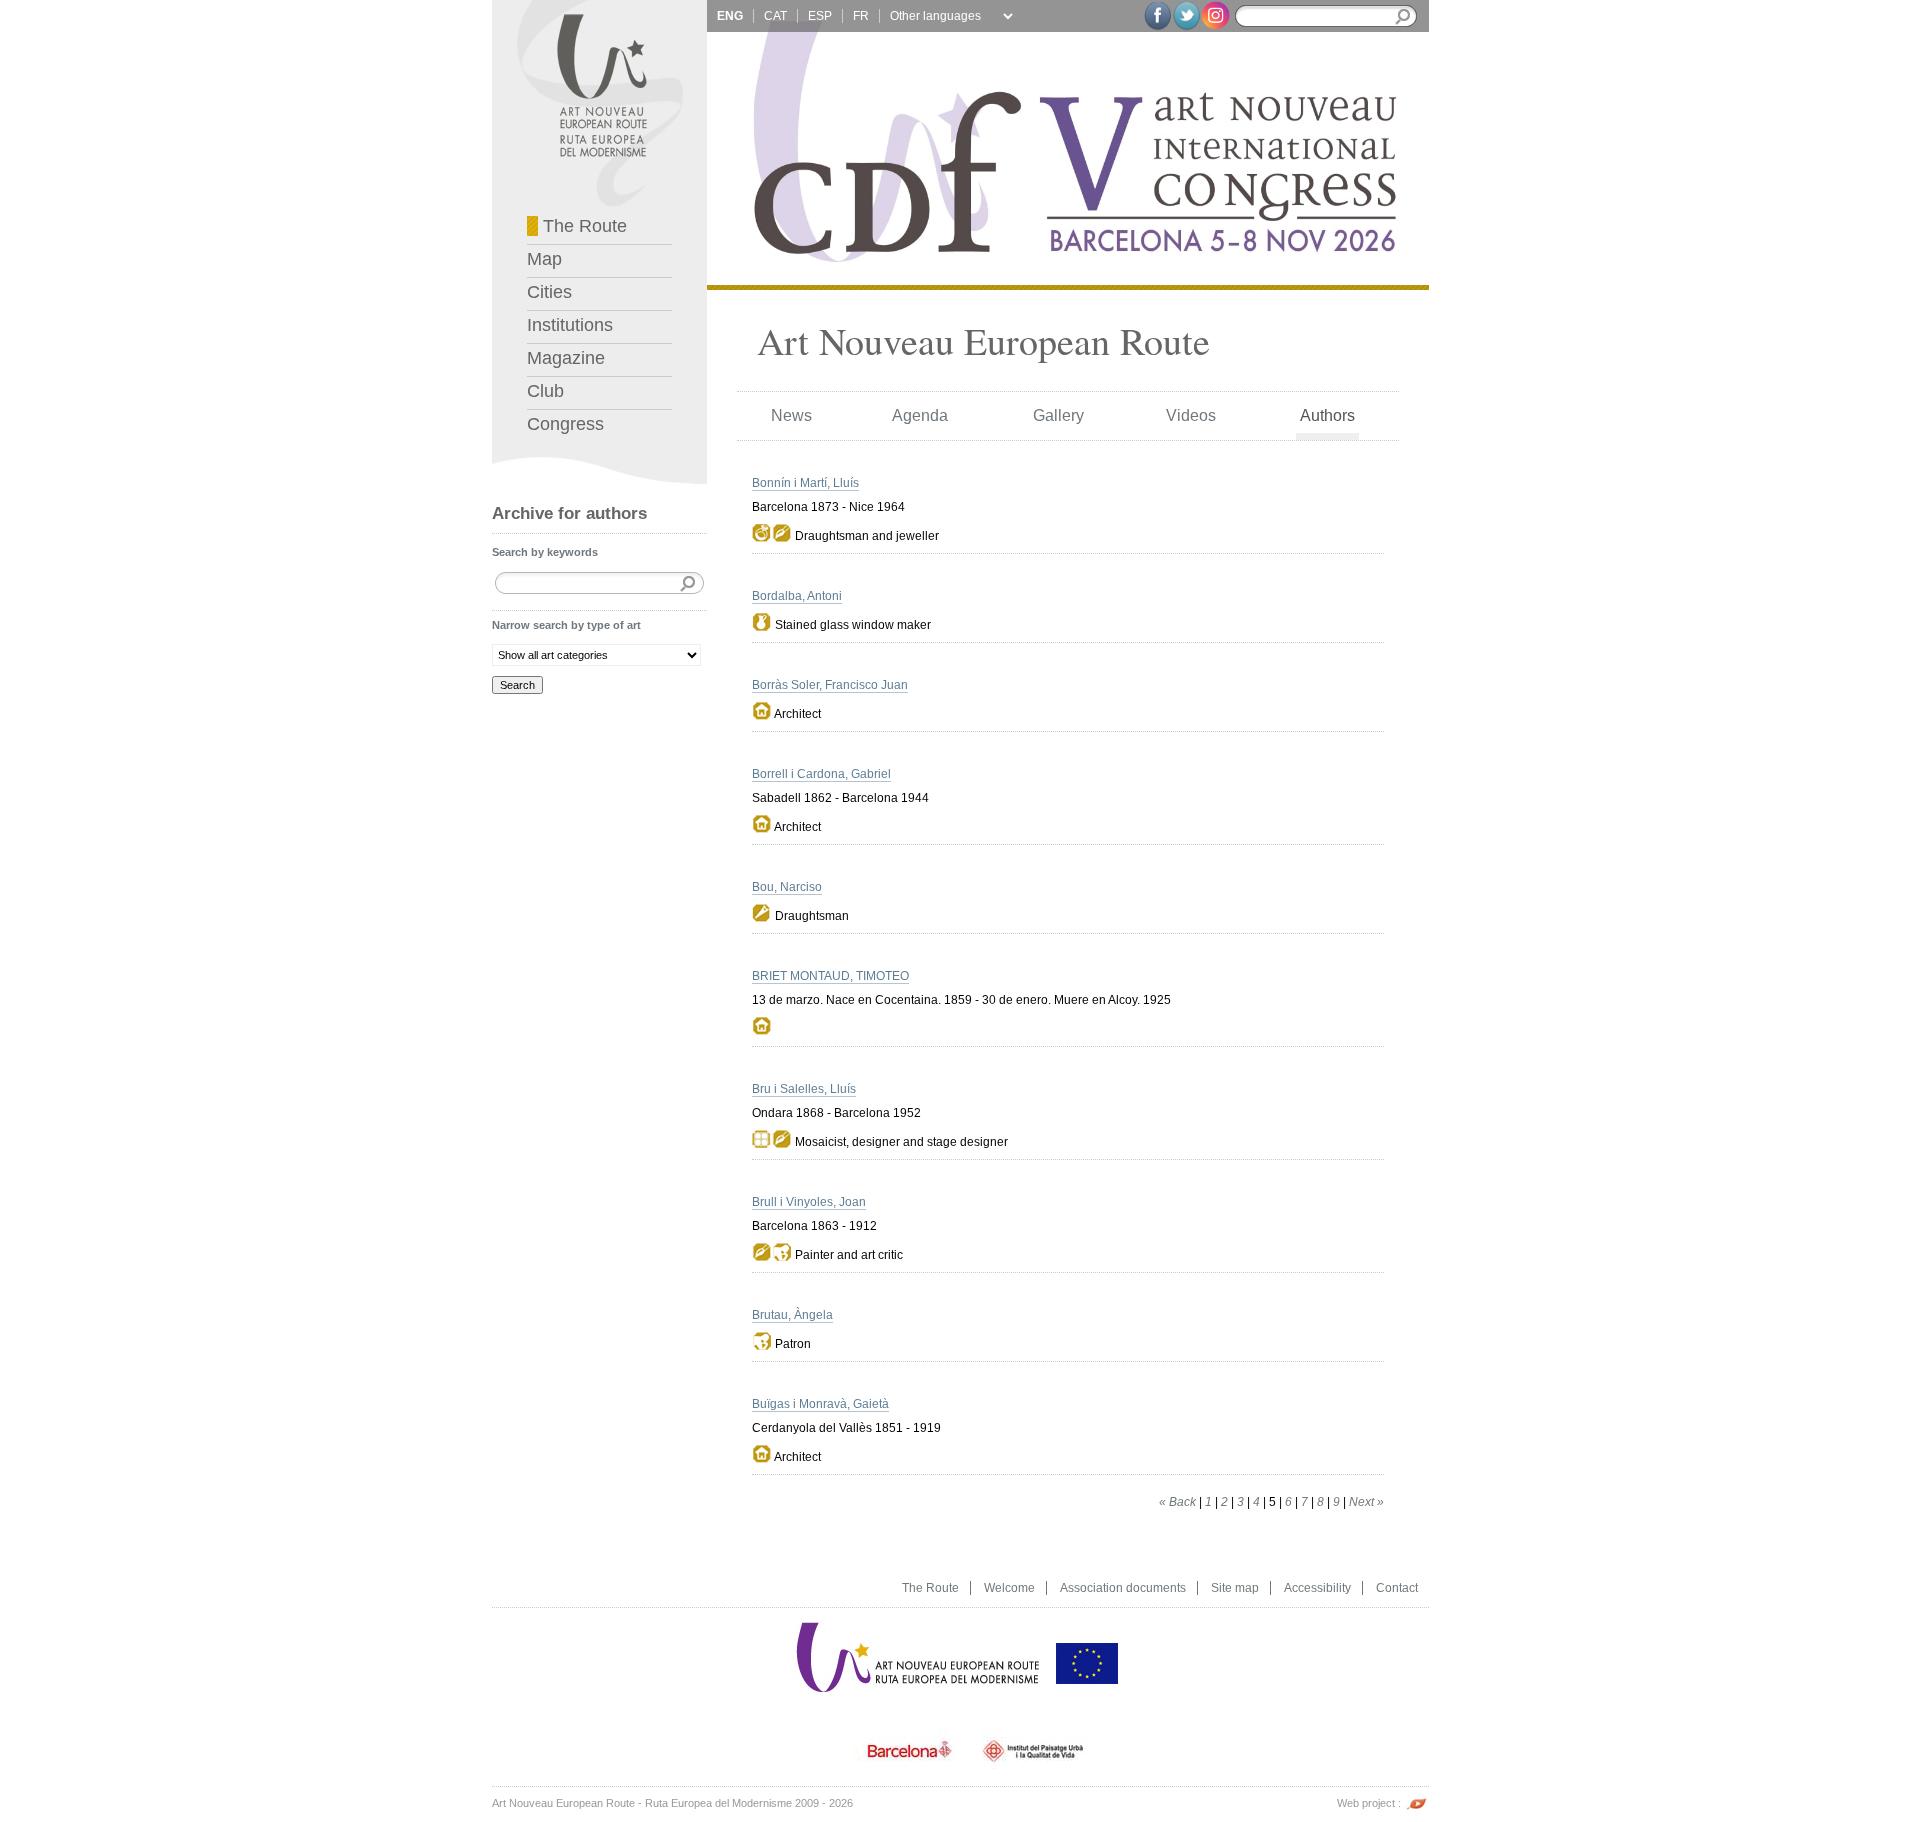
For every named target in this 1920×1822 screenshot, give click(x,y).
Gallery (1058, 415)
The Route (582, 226)
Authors (1327, 415)
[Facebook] (1157, 16)
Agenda (920, 415)
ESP (820, 16)
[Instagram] (1215, 14)
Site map (1235, 1588)
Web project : (1370, 1803)
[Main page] (919, 1623)
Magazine (566, 358)
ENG (730, 16)
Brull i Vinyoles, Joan (809, 1202)
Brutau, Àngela (792, 1315)
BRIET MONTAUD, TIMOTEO (830, 976)
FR (861, 16)
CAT (775, 16)
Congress (565, 424)
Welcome (1009, 1588)
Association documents (1123, 1588)
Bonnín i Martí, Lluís (805, 483)
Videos (1191, 415)
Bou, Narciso (787, 887)
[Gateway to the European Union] (1087, 1623)
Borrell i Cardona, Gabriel (821, 774)
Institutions (570, 325)
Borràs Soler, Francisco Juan (830, 685)
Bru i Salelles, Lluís (804, 1089)
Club (545, 391)
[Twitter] (1186, 16)
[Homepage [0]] (599, 5)
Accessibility (1317, 1588)
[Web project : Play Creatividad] (1416, 1803)
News (791, 415)
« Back (1177, 1502)
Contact (1397, 1588)
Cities (549, 292)
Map (544, 259)
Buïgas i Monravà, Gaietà (820, 1404)
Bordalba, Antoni (797, 596)
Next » (1366, 1502)
